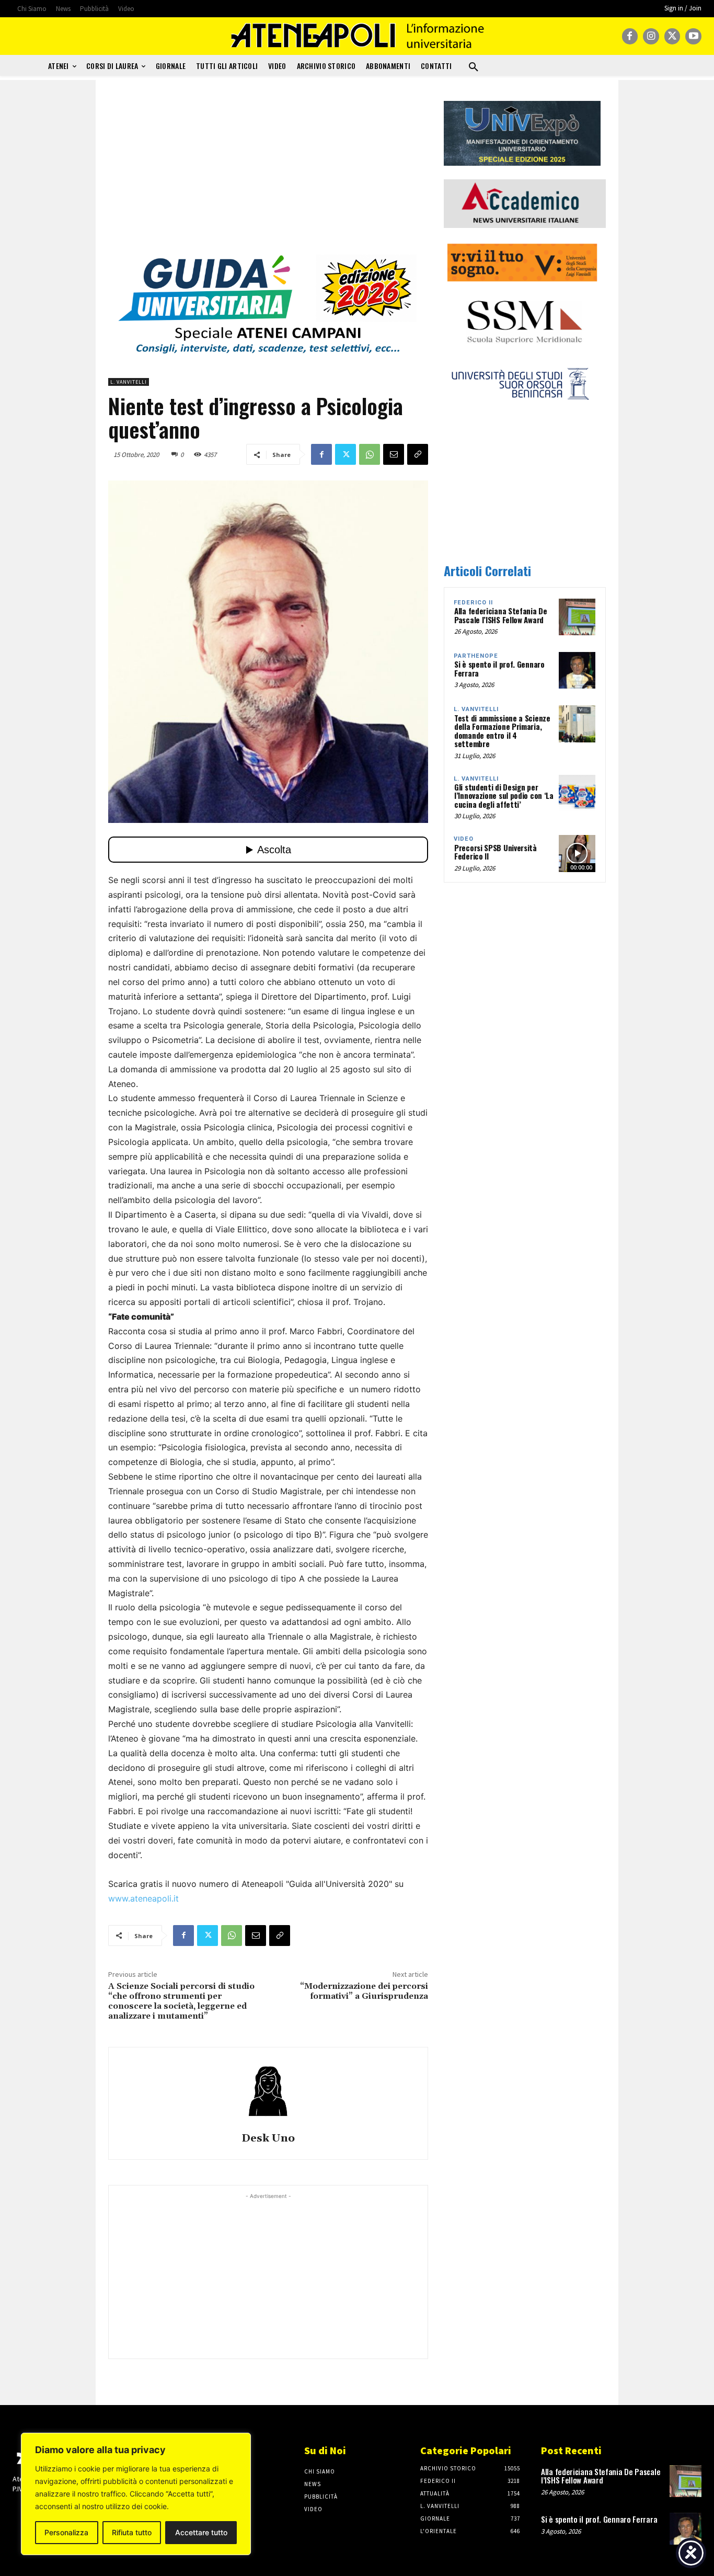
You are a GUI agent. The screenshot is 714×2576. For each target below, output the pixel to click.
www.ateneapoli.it (143, 1898)
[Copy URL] (418, 454)
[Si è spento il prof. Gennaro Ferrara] (577, 670)
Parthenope (476, 656)
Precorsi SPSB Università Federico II (496, 852)
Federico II (473, 603)
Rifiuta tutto (132, 2532)
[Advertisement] (268, 174)
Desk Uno (268, 2139)
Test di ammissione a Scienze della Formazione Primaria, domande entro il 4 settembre (502, 731)
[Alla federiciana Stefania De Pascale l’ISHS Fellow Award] (577, 617)
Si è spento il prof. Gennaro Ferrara (499, 668)
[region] (136, 2494)
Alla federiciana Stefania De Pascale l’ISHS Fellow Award (501, 615)
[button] (474, 67)
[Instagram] (651, 36)
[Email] (394, 454)
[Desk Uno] (268, 2091)
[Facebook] (630, 36)
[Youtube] (693, 36)
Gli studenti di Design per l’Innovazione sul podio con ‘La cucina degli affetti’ (504, 795)
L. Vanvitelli (129, 382)
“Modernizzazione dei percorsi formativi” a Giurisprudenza (364, 1991)
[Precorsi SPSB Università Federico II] (577, 853)
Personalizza (66, 2532)
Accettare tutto (201, 2532)
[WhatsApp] (370, 454)
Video (464, 839)
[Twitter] (672, 36)
